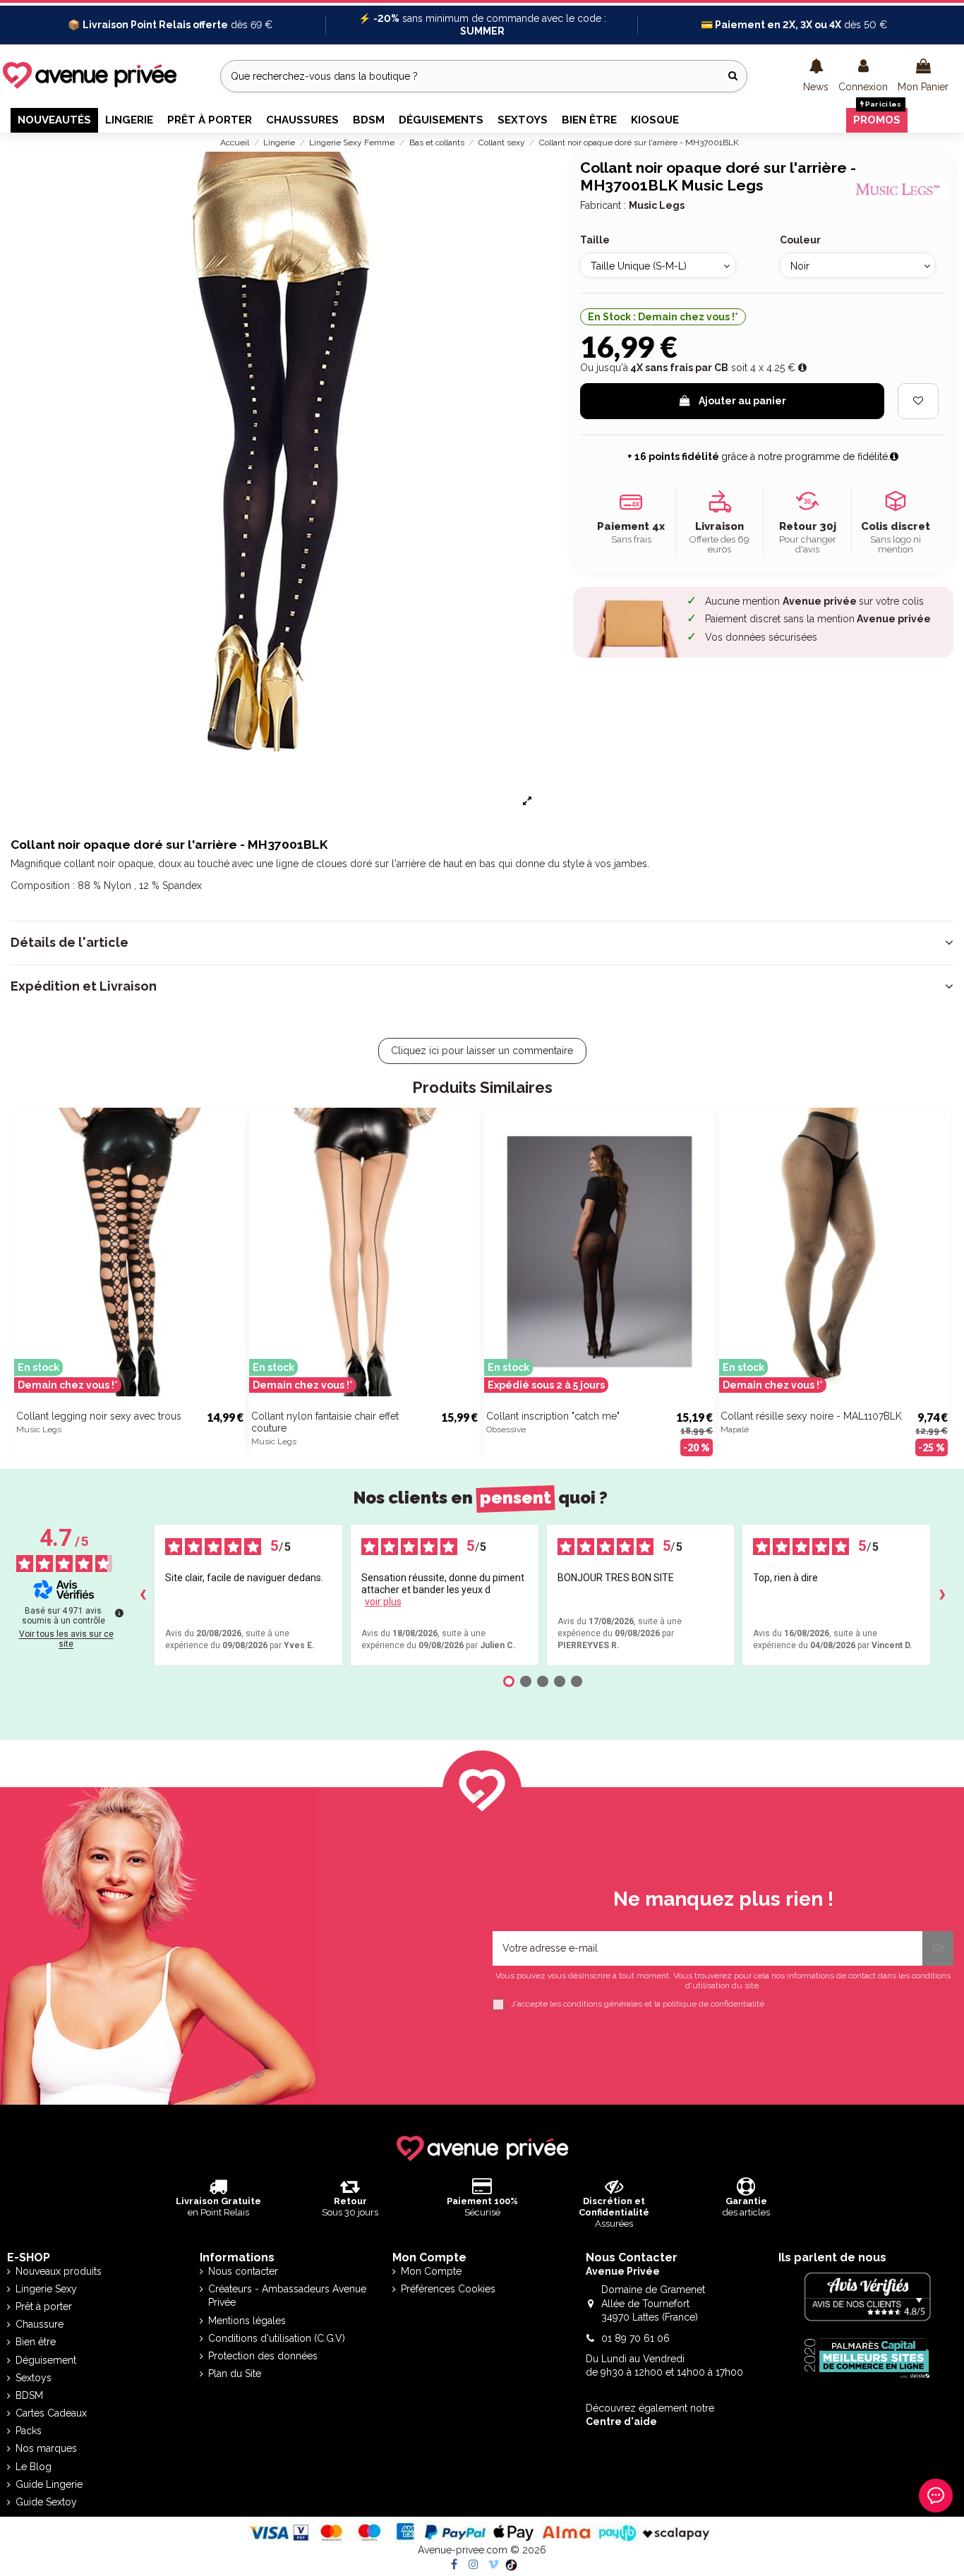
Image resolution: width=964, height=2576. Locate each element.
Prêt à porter (44, 2306)
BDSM (29, 2395)
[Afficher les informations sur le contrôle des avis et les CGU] (119, 1613)
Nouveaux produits (59, 2271)
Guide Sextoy (46, 2502)
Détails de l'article (70, 943)
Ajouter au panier (742, 401)
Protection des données (263, 2356)
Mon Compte (431, 2271)
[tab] (482, 943)
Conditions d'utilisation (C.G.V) (277, 2338)
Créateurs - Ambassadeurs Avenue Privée (287, 2296)
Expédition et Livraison (84, 986)
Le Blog (34, 2467)
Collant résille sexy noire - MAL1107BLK (811, 1416)
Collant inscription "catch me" (553, 1416)
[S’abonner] (938, 1948)
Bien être (36, 2342)
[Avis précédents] (143, 1595)
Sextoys (34, 2378)
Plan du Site (235, 2374)
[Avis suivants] (942, 1595)
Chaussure (40, 2324)
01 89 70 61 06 (635, 2338)
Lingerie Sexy (46, 2289)
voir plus (383, 1602)
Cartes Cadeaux (51, 2413)
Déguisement (46, 2360)
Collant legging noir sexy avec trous (99, 1416)
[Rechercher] (733, 76)
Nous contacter (243, 2271)
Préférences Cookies (448, 2289)
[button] (816, 76)
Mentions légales (247, 2321)
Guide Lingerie (49, 2484)
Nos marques (46, 2448)
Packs (29, 2431)
